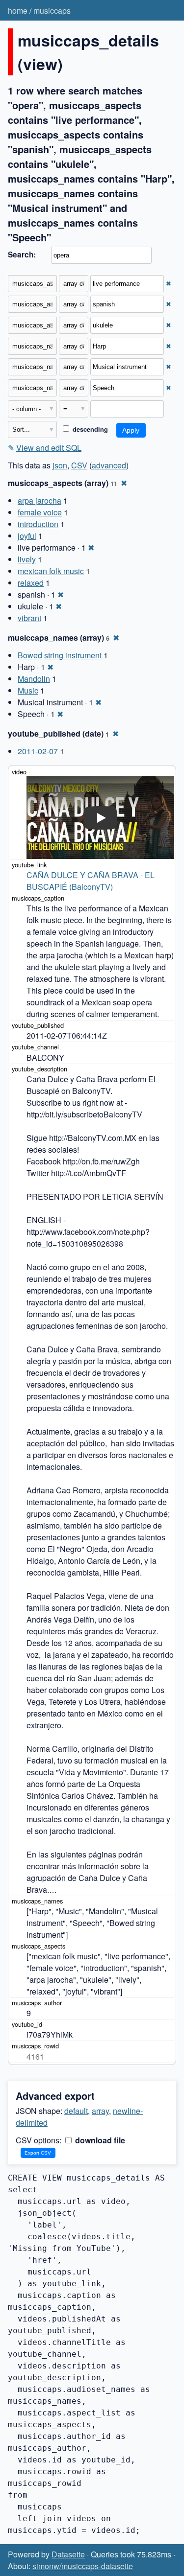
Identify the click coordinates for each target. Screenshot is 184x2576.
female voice (40, 512)
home (18, 11)
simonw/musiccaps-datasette (83, 2566)
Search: (22, 255)
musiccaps (52, 11)
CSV (79, 465)
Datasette (68, 2554)
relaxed (31, 583)
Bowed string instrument (60, 655)
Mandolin (34, 679)
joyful (27, 536)
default (76, 2111)
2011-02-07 (38, 751)
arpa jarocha (39, 500)
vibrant (29, 618)
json (60, 465)
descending (89, 429)
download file (99, 2140)
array (100, 2111)
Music (28, 690)
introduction (38, 524)
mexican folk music (51, 571)
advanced (109, 465)
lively (27, 559)
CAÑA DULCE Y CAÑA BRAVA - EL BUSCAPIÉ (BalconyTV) (92, 881)
